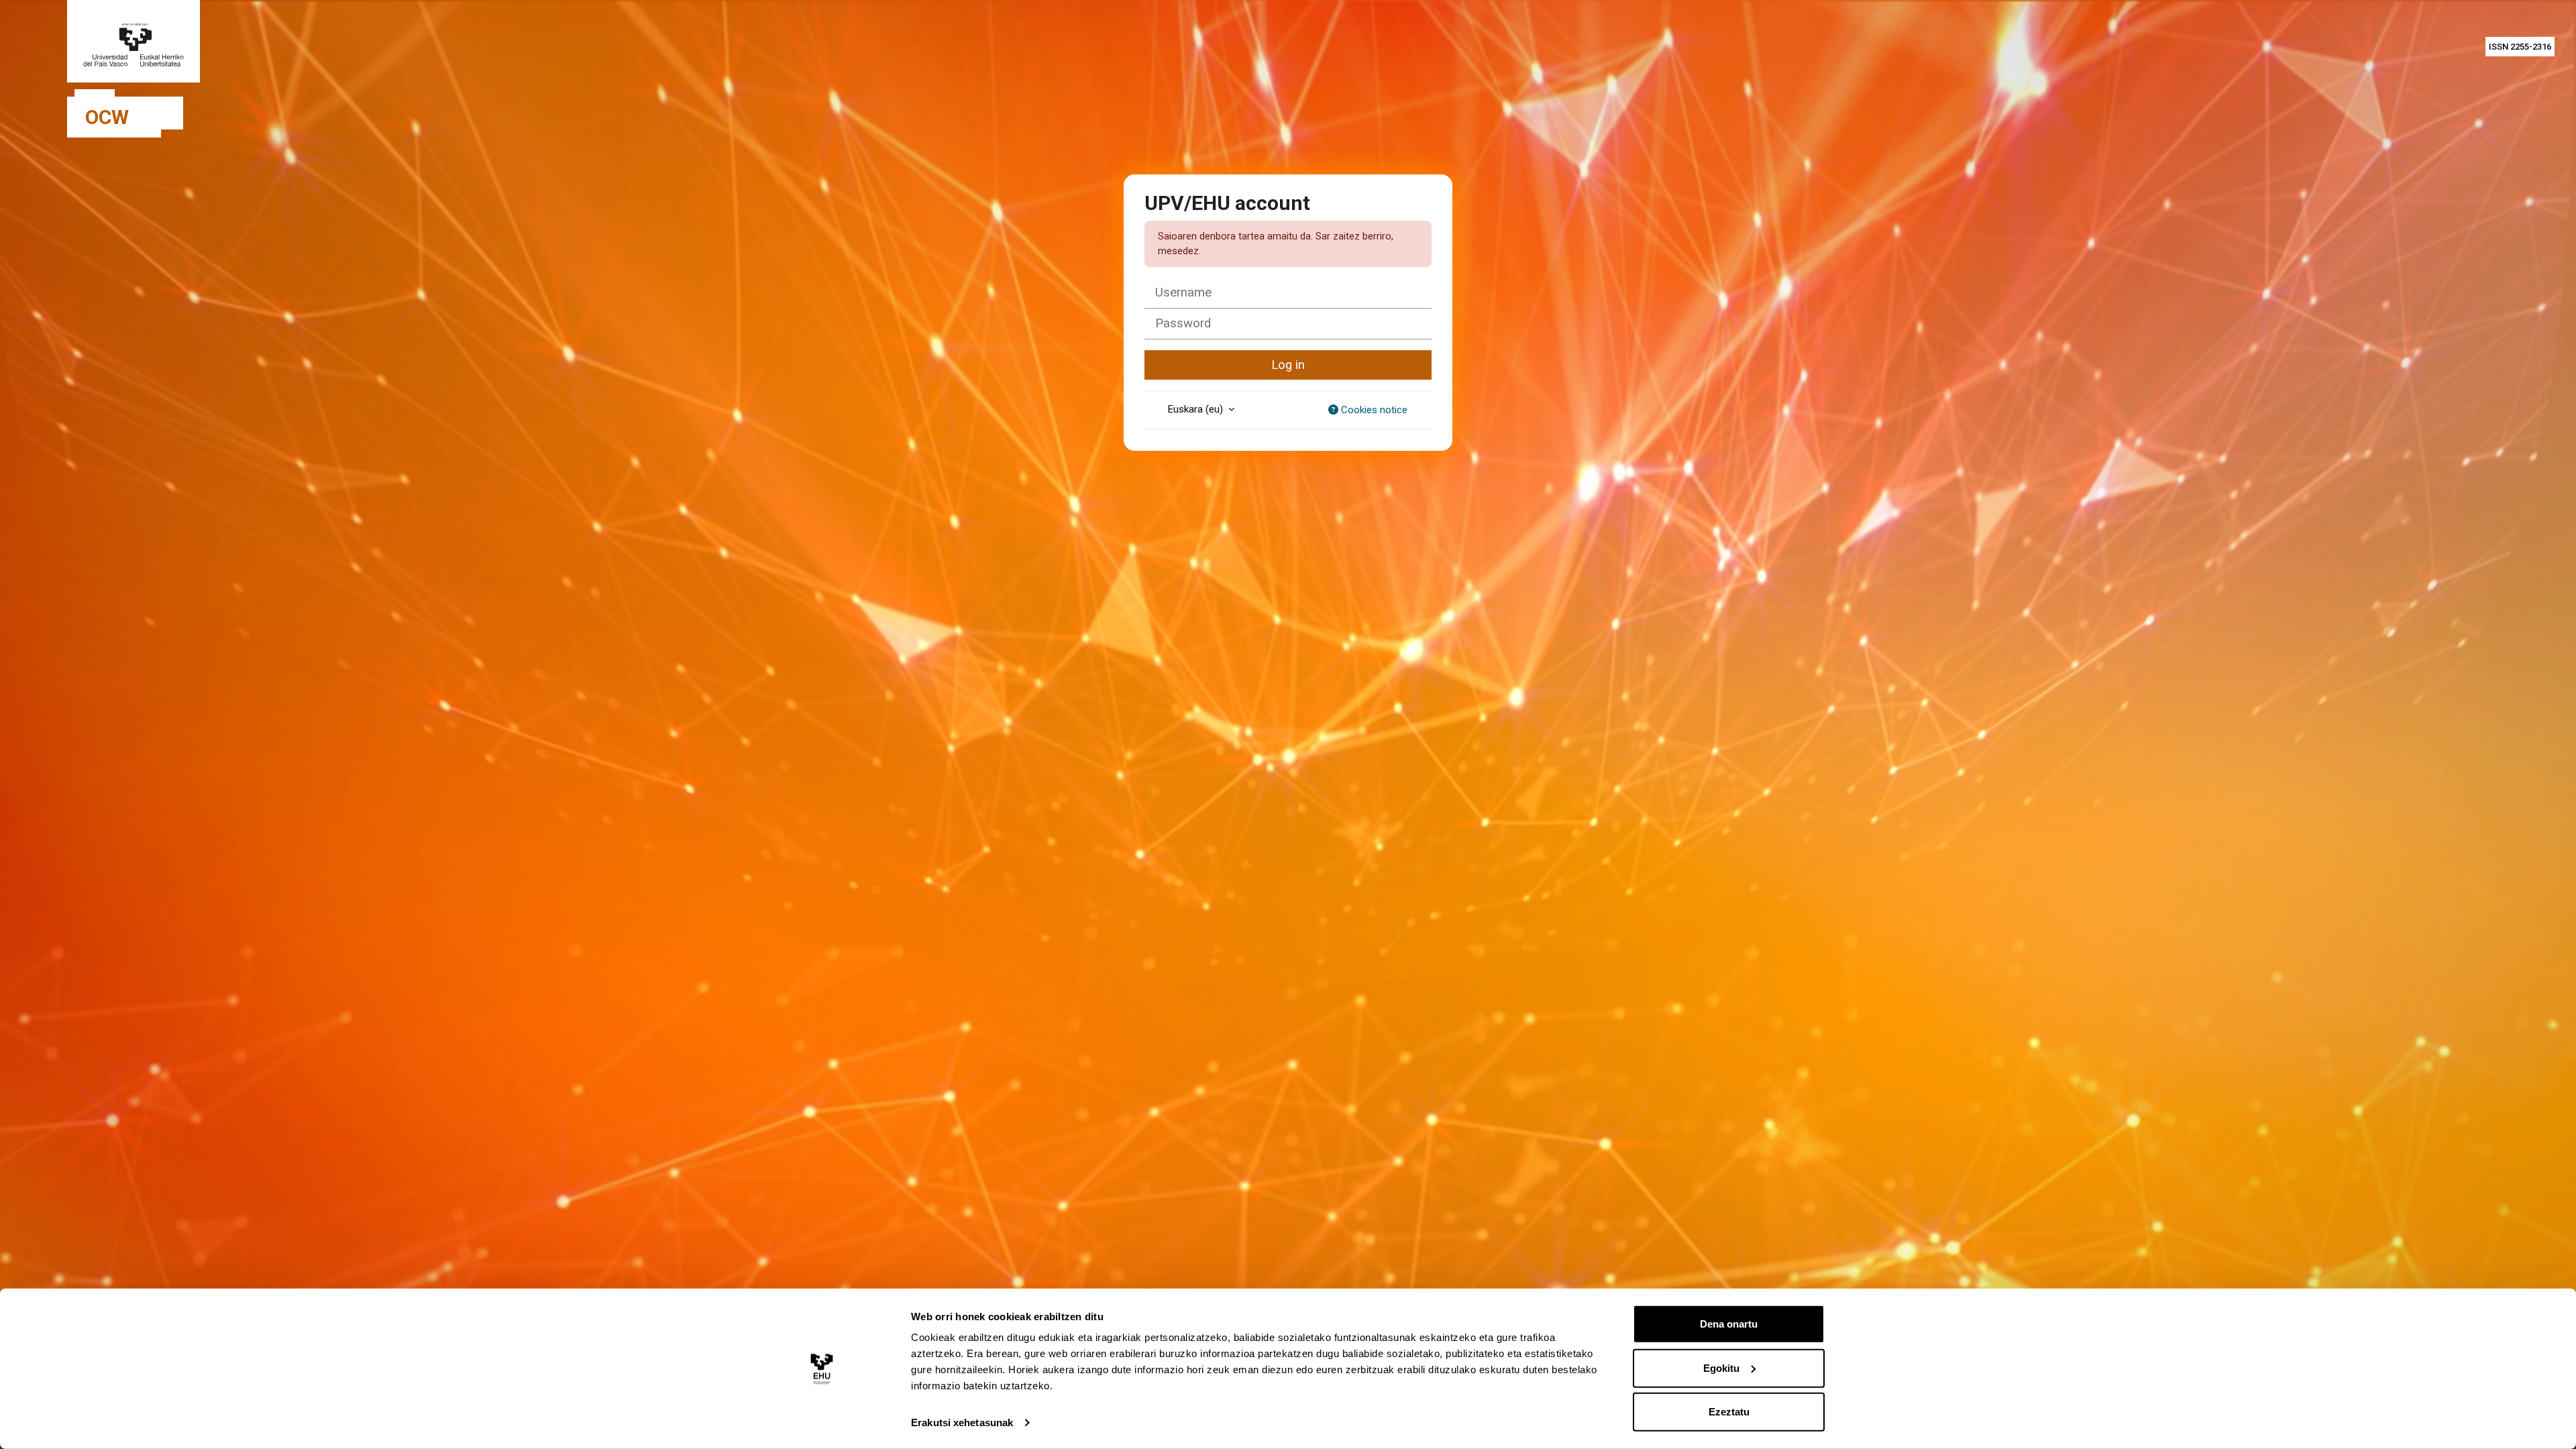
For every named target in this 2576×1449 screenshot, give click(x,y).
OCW (107, 117)
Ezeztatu (1729, 1412)
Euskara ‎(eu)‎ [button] (1197, 409)
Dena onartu (1729, 1324)
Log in (1288, 365)
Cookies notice (1373, 410)
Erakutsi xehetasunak (962, 1423)
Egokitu (1721, 1367)
